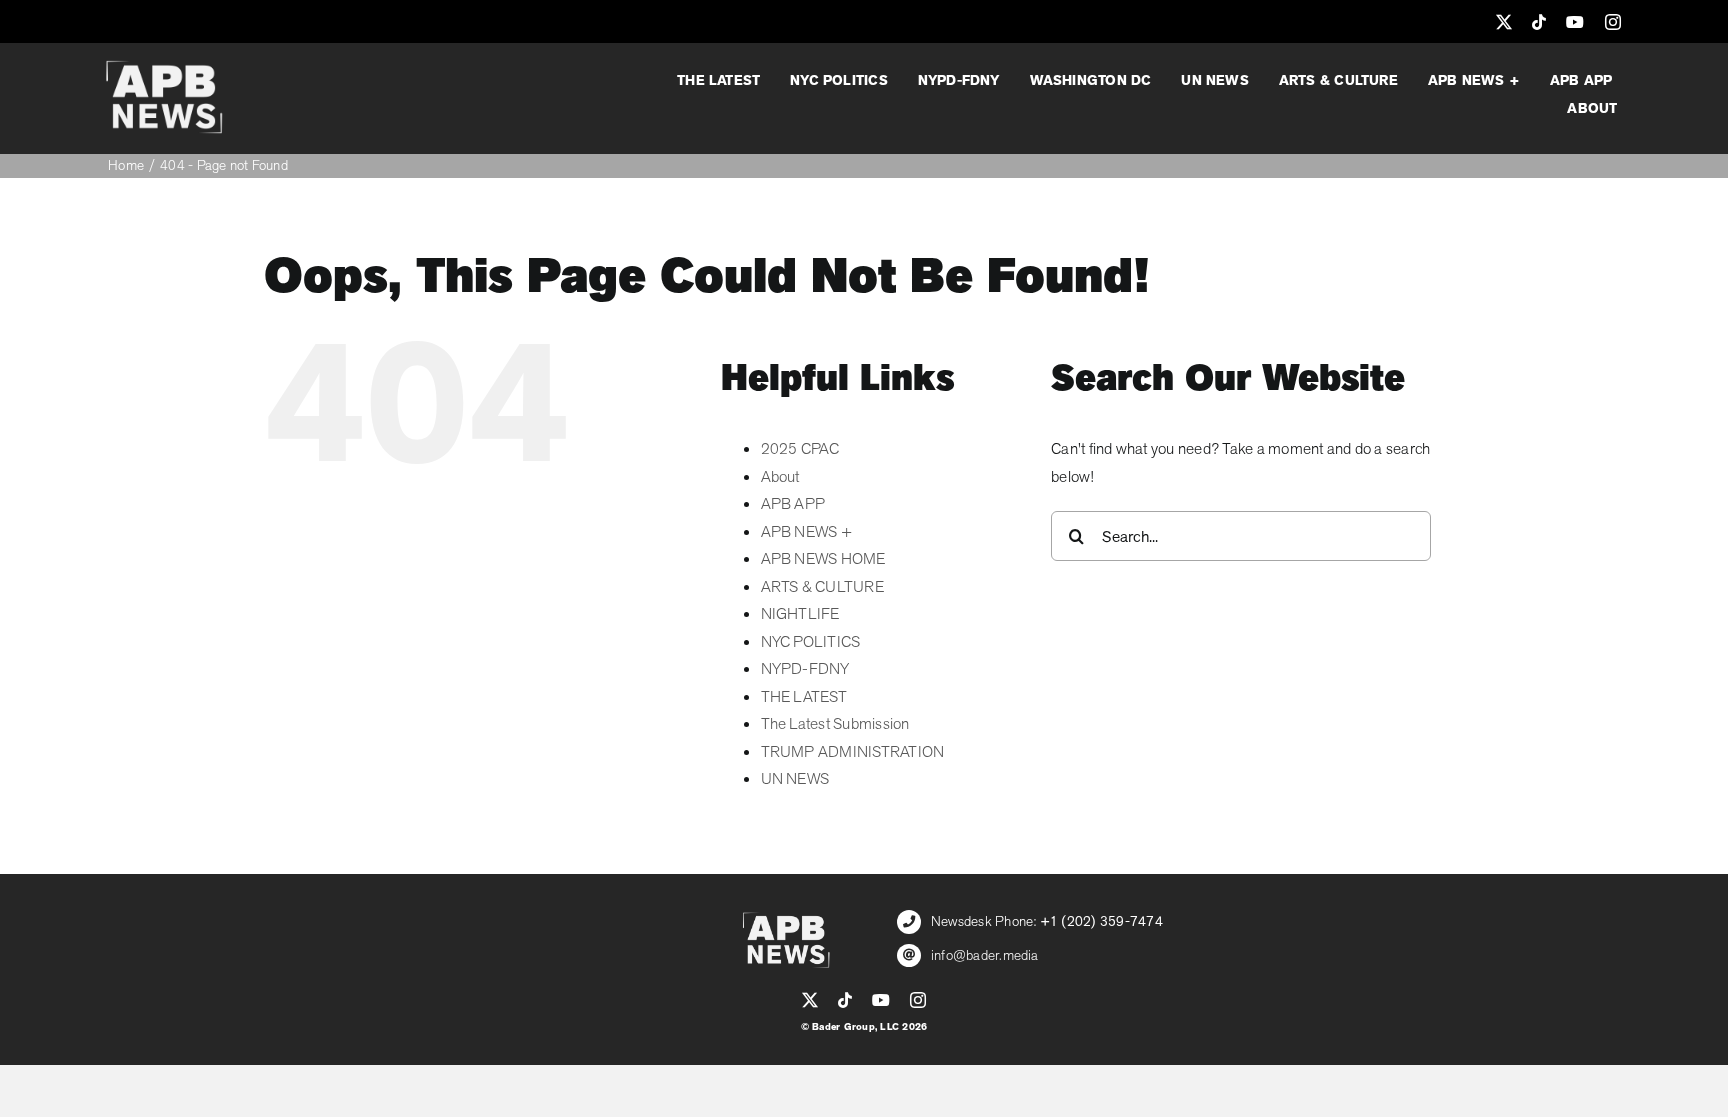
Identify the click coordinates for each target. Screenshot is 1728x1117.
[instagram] (1613, 22)
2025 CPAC (800, 449)
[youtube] (1575, 22)
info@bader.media (985, 955)
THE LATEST (804, 697)
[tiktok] (1539, 22)
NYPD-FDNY (805, 669)
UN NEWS (795, 779)
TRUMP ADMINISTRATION (853, 752)
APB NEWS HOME (823, 559)
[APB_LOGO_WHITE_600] (164, 68)
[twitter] (1504, 22)
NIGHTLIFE (800, 614)
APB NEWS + (806, 532)
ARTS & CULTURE (822, 587)
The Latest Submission (835, 724)
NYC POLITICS (811, 642)
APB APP (793, 504)
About (780, 477)
